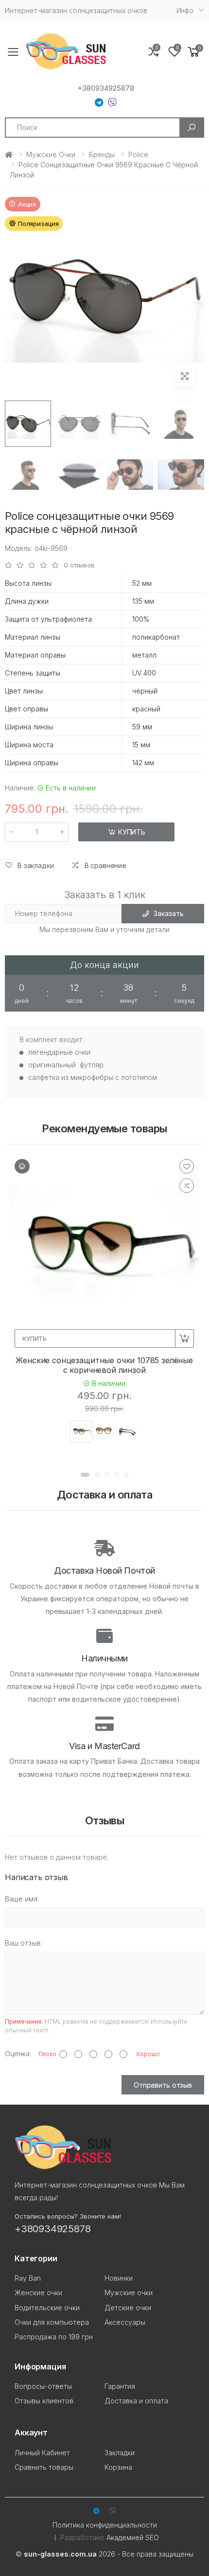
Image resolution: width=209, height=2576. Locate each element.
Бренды (102, 154)
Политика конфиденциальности (105, 2525)
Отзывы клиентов (44, 2401)
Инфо (185, 10)
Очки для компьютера (52, 2322)
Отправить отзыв (163, 2085)
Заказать (168, 913)
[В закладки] (187, 1166)
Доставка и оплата (136, 2401)
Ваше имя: (22, 1899)
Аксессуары (125, 2322)
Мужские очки (51, 154)
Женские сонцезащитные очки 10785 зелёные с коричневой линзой (104, 1365)
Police (138, 154)
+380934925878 (106, 88)
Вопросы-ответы (43, 2386)
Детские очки (128, 2308)
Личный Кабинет (42, 2453)
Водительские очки (47, 2308)
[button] (194, 52)
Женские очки (38, 2293)
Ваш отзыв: (23, 1943)
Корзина (118, 2467)
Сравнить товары (44, 2467)
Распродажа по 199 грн (54, 2337)
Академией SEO (133, 2537)
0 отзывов (79, 565)
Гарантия (120, 2386)
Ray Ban (28, 2278)
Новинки (119, 2278)
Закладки (120, 2453)
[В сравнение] (187, 1186)
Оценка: (18, 2053)
